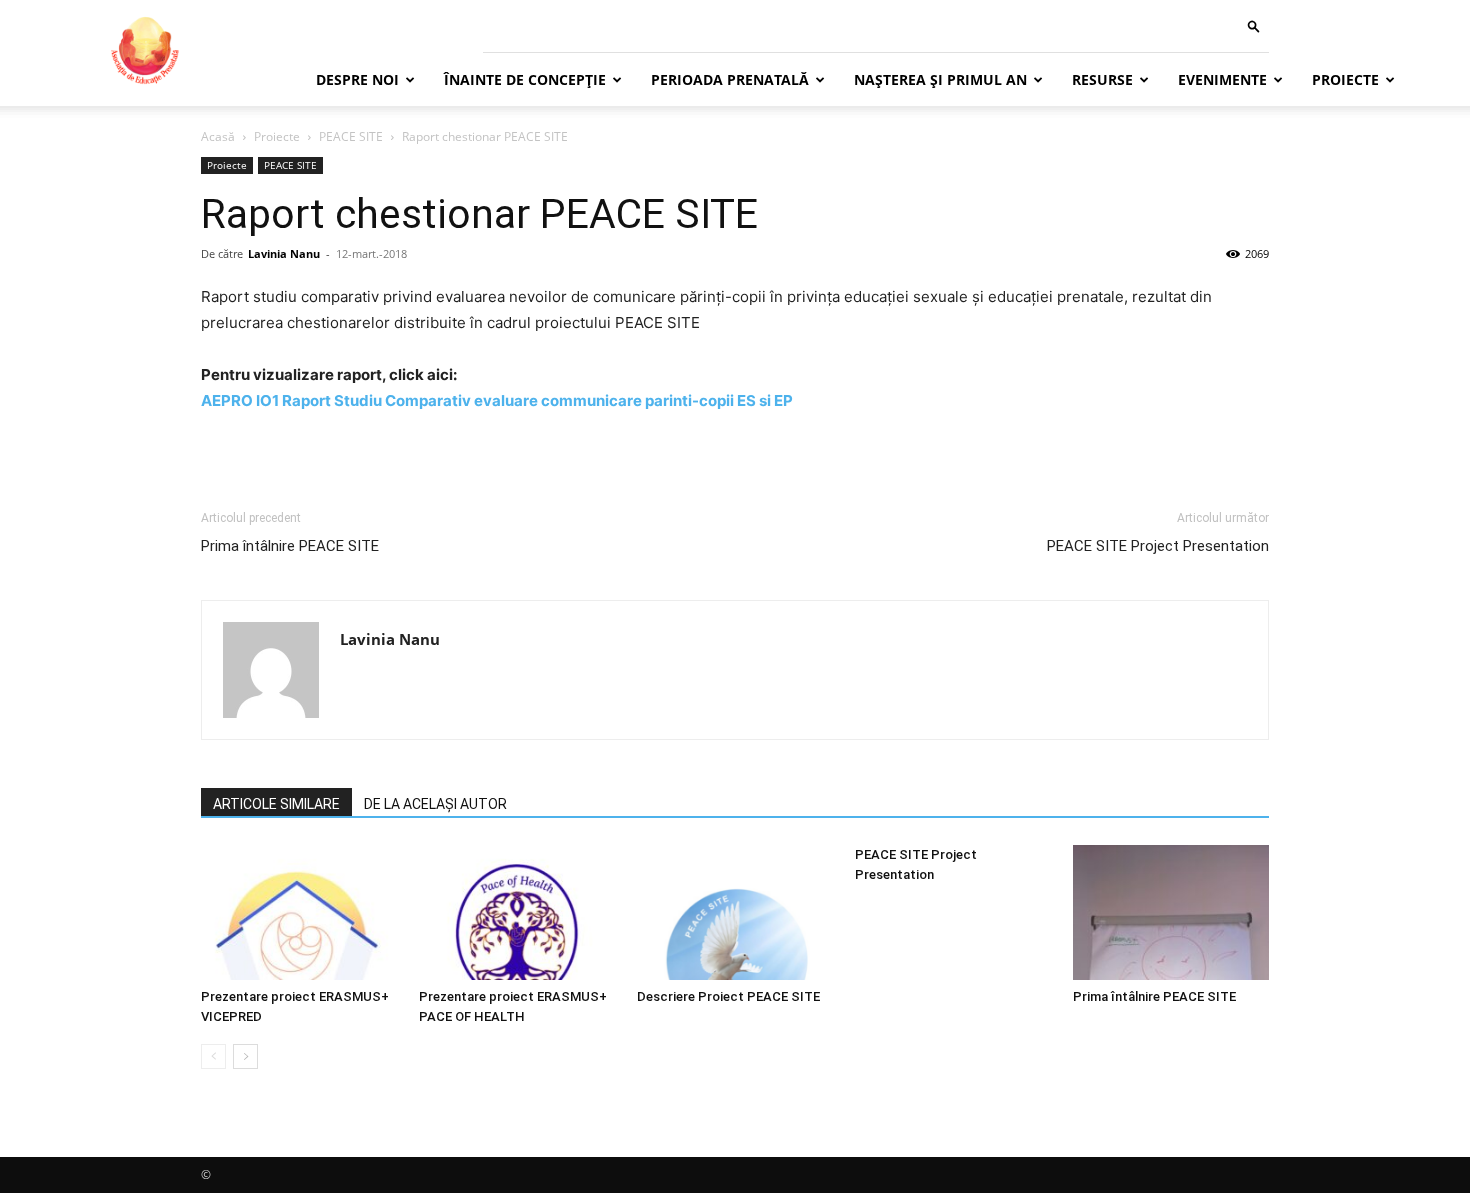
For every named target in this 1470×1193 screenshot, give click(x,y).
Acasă (218, 136)
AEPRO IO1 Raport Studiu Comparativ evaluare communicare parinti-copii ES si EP (497, 400)
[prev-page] (213, 1056)
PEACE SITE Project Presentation (1158, 546)
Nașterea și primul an (940, 79)
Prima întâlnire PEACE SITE (290, 546)
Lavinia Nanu (284, 253)
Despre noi (357, 79)
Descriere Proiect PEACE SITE (728, 996)
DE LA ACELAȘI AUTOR (435, 804)
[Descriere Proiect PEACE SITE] (735, 912)
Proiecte (1345, 79)
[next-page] (245, 1056)
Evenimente (1222, 79)
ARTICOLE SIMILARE (276, 804)
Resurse (1102, 79)
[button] (1254, 25)
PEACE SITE (351, 136)
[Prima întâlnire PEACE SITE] (1171, 912)
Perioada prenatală (730, 79)
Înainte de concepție (525, 79)
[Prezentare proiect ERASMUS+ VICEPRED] (299, 912)
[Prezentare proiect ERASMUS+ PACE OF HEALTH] (517, 912)
